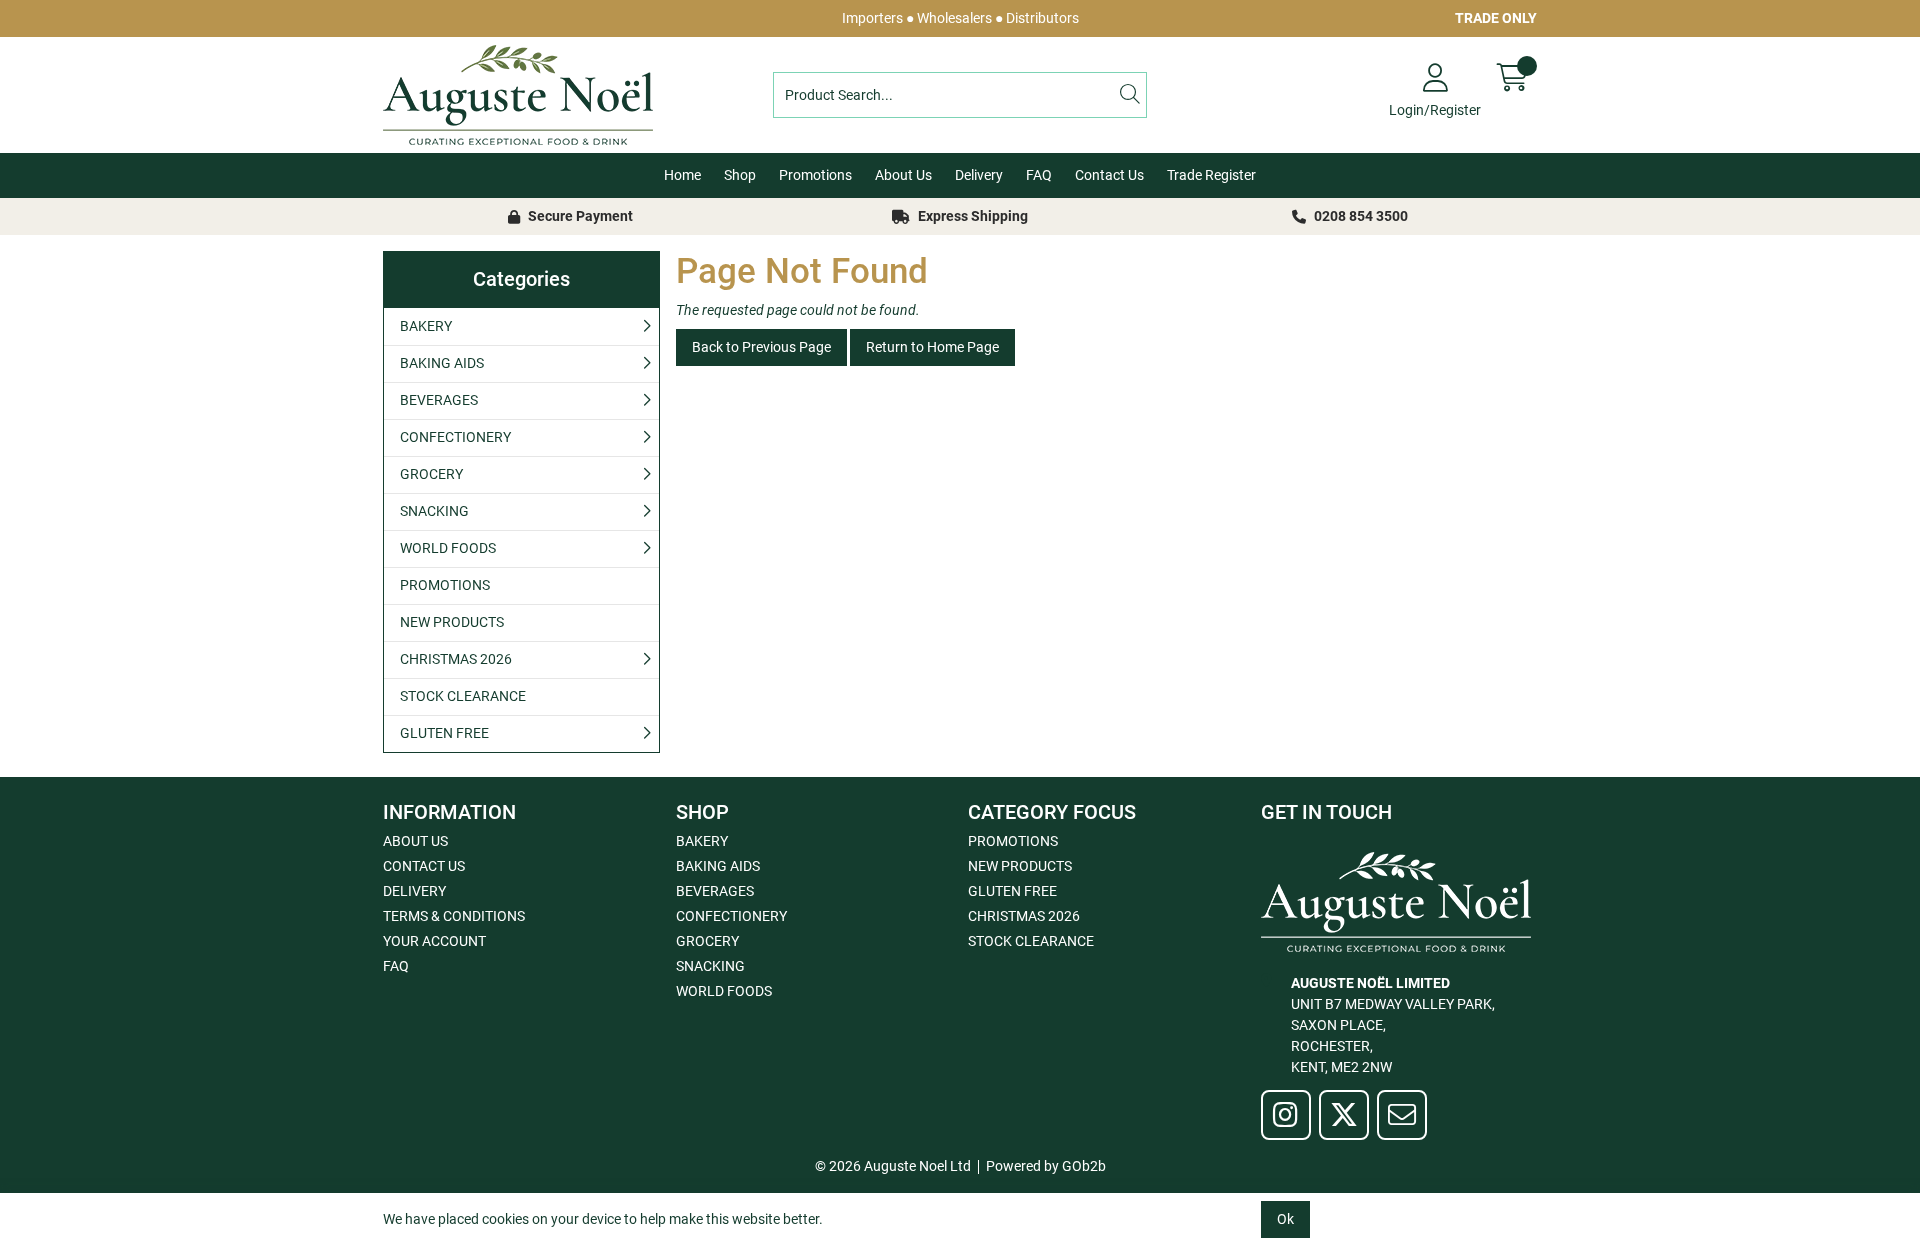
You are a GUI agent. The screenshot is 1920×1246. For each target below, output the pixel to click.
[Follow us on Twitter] (1344, 1115)
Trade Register (1211, 175)
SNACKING (434, 511)
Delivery (979, 175)
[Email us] (1402, 1115)
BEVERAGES (439, 400)
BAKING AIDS (442, 363)
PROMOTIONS (445, 585)
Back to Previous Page (761, 347)
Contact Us (1109, 175)
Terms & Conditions (454, 916)
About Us (903, 175)
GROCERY (431, 474)
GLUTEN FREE (444, 733)
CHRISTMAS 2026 (456, 659)
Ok (1285, 1219)
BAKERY (426, 326)
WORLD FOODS (448, 548)
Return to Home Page (932, 347)
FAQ (1039, 175)
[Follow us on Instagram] (1286, 1115)
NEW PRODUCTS (452, 622)
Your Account (434, 941)
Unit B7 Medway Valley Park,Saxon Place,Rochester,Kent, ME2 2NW (1393, 1025)
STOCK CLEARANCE (463, 696)
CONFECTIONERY (455, 437)
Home (682, 175)
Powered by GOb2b (1046, 1166)
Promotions (815, 175)
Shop (740, 175)
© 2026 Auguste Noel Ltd (893, 1166)
